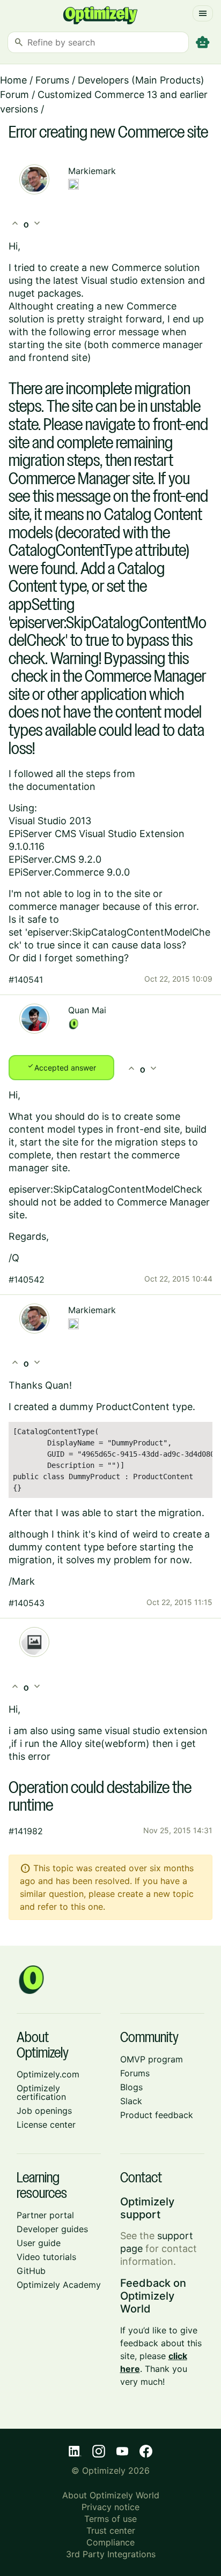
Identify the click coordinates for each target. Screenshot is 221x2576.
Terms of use (110, 2519)
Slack (131, 2101)
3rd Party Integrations (111, 2554)
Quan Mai (87, 1010)
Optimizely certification (41, 2092)
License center (46, 2125)
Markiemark (92, 171)
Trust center (111, 2530)
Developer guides (52, 2229)
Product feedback (157, 2115)
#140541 (26, 980)
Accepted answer (61, 1067)
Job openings (44, 2111)
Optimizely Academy (59, 2285)
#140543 (27, 1603)
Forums (52, 80)
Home (13, 80)
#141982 (26, 1831)
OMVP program (152, 2059)
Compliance (110, 2542)
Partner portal (45, 2215)
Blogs (131, 2087)
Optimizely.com (48, 2074)
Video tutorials (46, 2257)
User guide (39, 2243)
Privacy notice (110, 2507)
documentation (61, 786)
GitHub (31, 2271)
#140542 (27, 1279)
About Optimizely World (111, 2495)
